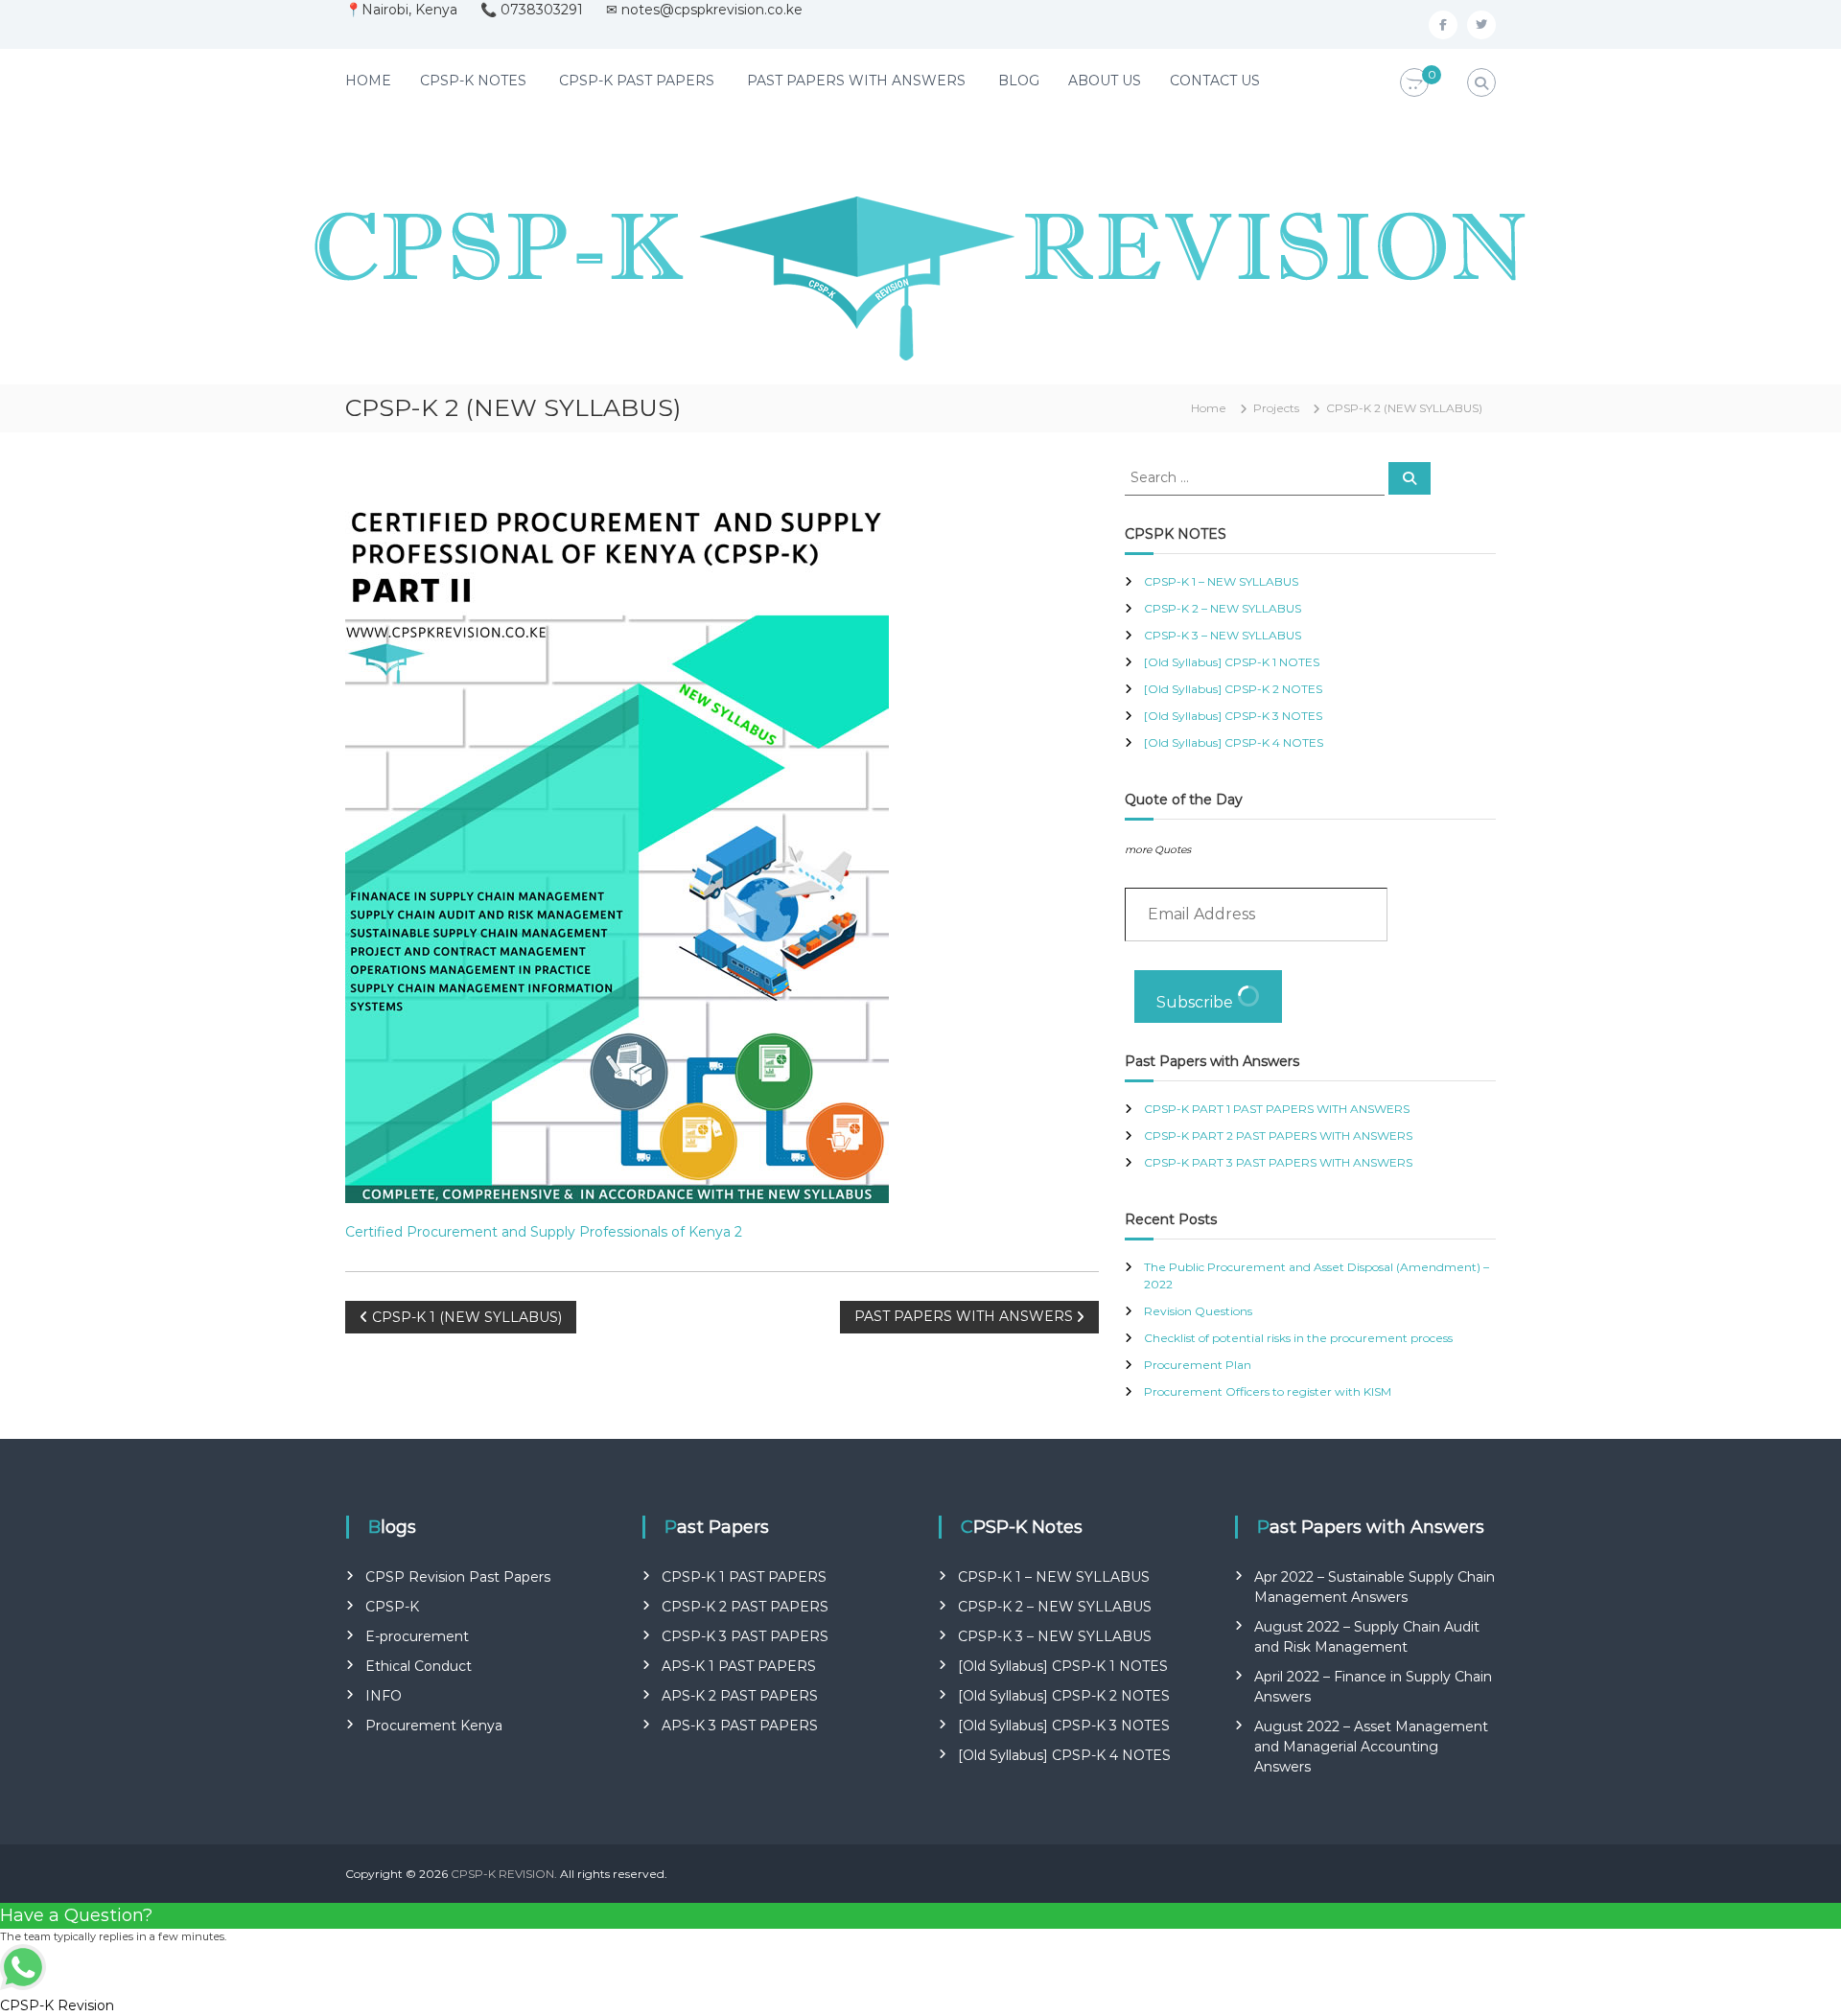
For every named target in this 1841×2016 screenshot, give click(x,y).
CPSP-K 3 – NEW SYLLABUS (1223, 635)
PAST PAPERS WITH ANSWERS (856, 81)
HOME (368, 81)
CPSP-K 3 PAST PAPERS (745, 1636)
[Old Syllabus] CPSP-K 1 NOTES (1232, 662)
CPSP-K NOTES (473, 81)
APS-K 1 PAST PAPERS (739, 1666)
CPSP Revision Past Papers (458, 1577)
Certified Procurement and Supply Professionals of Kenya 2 (544, 1232)
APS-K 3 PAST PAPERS (740, 1726)
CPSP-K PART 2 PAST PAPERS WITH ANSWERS (1278, 1135)
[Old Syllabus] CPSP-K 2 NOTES (1233, 689)
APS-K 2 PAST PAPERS (740, 1696)
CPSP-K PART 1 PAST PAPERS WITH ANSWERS (1277, 1109)
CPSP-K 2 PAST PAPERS (745, 1607)
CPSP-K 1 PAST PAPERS (744, 1577)
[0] (1414, 83)
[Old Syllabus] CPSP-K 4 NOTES (1234, 742)
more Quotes (1158, 850)
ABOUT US (1105, 81)
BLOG (1019, 81)
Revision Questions (1198, 1311)
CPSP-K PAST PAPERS (637, 81)
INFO (384, 1696)
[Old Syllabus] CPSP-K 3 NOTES (1233, 716)
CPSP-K (392, 1607)
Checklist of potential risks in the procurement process (1298, 1338)
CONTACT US (1215, 81)
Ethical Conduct (419, 1666)
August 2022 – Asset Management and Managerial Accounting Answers (1371, 1747)
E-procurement (417, 1636)
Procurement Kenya (434, 1726)
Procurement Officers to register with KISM (1268, 1391)
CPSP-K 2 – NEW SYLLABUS (1223, 608)
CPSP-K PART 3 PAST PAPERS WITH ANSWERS (1278, 1162)
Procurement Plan (1198, 1365)
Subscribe (1197, 1002)
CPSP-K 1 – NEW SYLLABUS (1221, 581)
